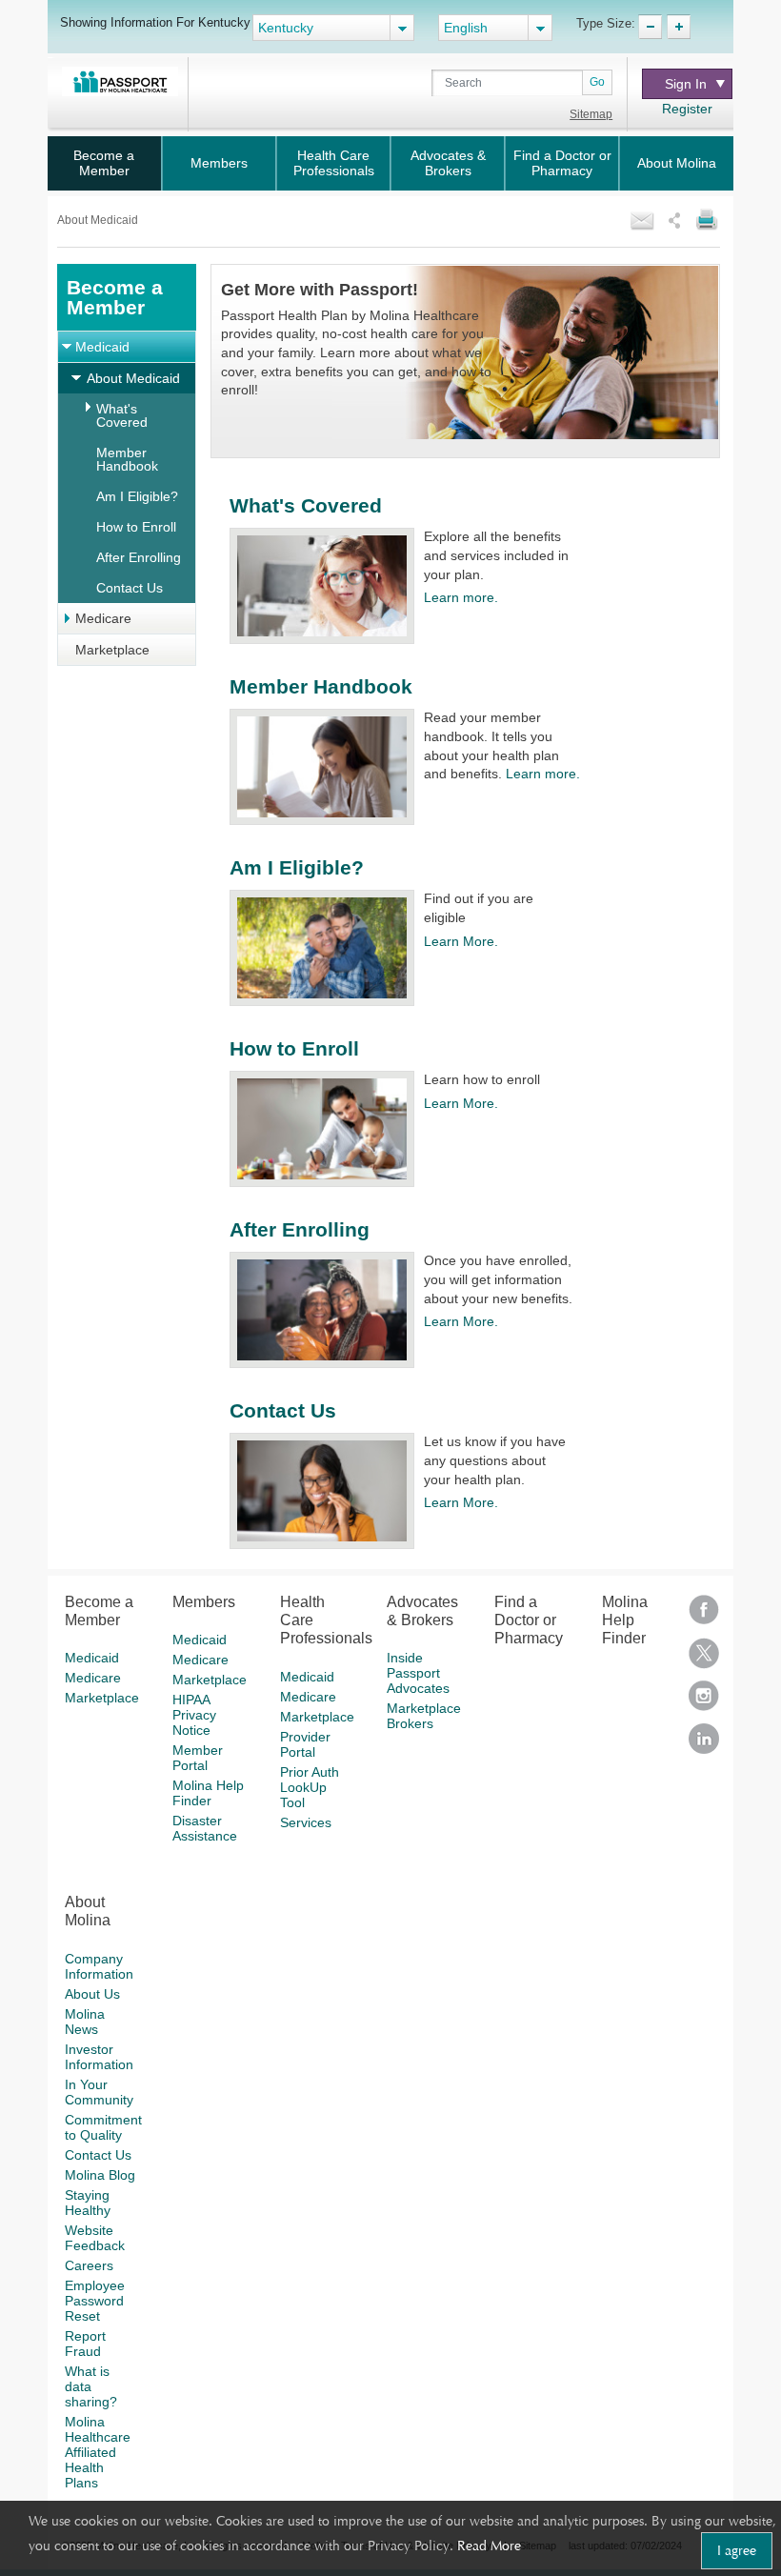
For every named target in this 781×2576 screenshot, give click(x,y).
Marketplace (112, 650)
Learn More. (461, 941)
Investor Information (99, 2057)
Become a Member (104, 163)
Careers (89, 2265)
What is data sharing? (91, 2386)
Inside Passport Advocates (418, 1673)
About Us (92, 1994)
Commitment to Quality (103, 2127)
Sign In (686, 84)
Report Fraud (85, 2344)
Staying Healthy (88, 2203)
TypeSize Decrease (650, 27)
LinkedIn (704, 1745)
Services (306, 1822)
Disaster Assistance (205, 1828)
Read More (489, 2546)
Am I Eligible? (137, 496)
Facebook (704, 1616)
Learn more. (461, 597)
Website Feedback (95, 2238)
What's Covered (122, 415)
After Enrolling (139, 557)
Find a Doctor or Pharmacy (562, 163)
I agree (737, 2550)
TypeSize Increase (679, 27)
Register (687, 109)
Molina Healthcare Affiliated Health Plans (98, 2452)
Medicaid (102, 347)
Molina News (85, 2022)
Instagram (704, 1702)
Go (597, 82)
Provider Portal (305, 1744)
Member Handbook (127, 459)
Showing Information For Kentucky (155, 22)
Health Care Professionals (334, 163)
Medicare (103, 618)
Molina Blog (100, 2175)
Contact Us (130, 588)
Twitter (704, 1659)
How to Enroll (136, 527)
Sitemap (591, 114)
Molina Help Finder (208, 1793)
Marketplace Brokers (424, 1716)
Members (219, 163)
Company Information (99, 1966)
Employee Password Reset (95, 2301)
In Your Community (99, 2092)
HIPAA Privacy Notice (194, 1715)
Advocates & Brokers (448, 163)
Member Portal (198, 1758)
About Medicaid (133, 378)
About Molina (677, 163)
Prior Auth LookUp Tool (310, 1787)
